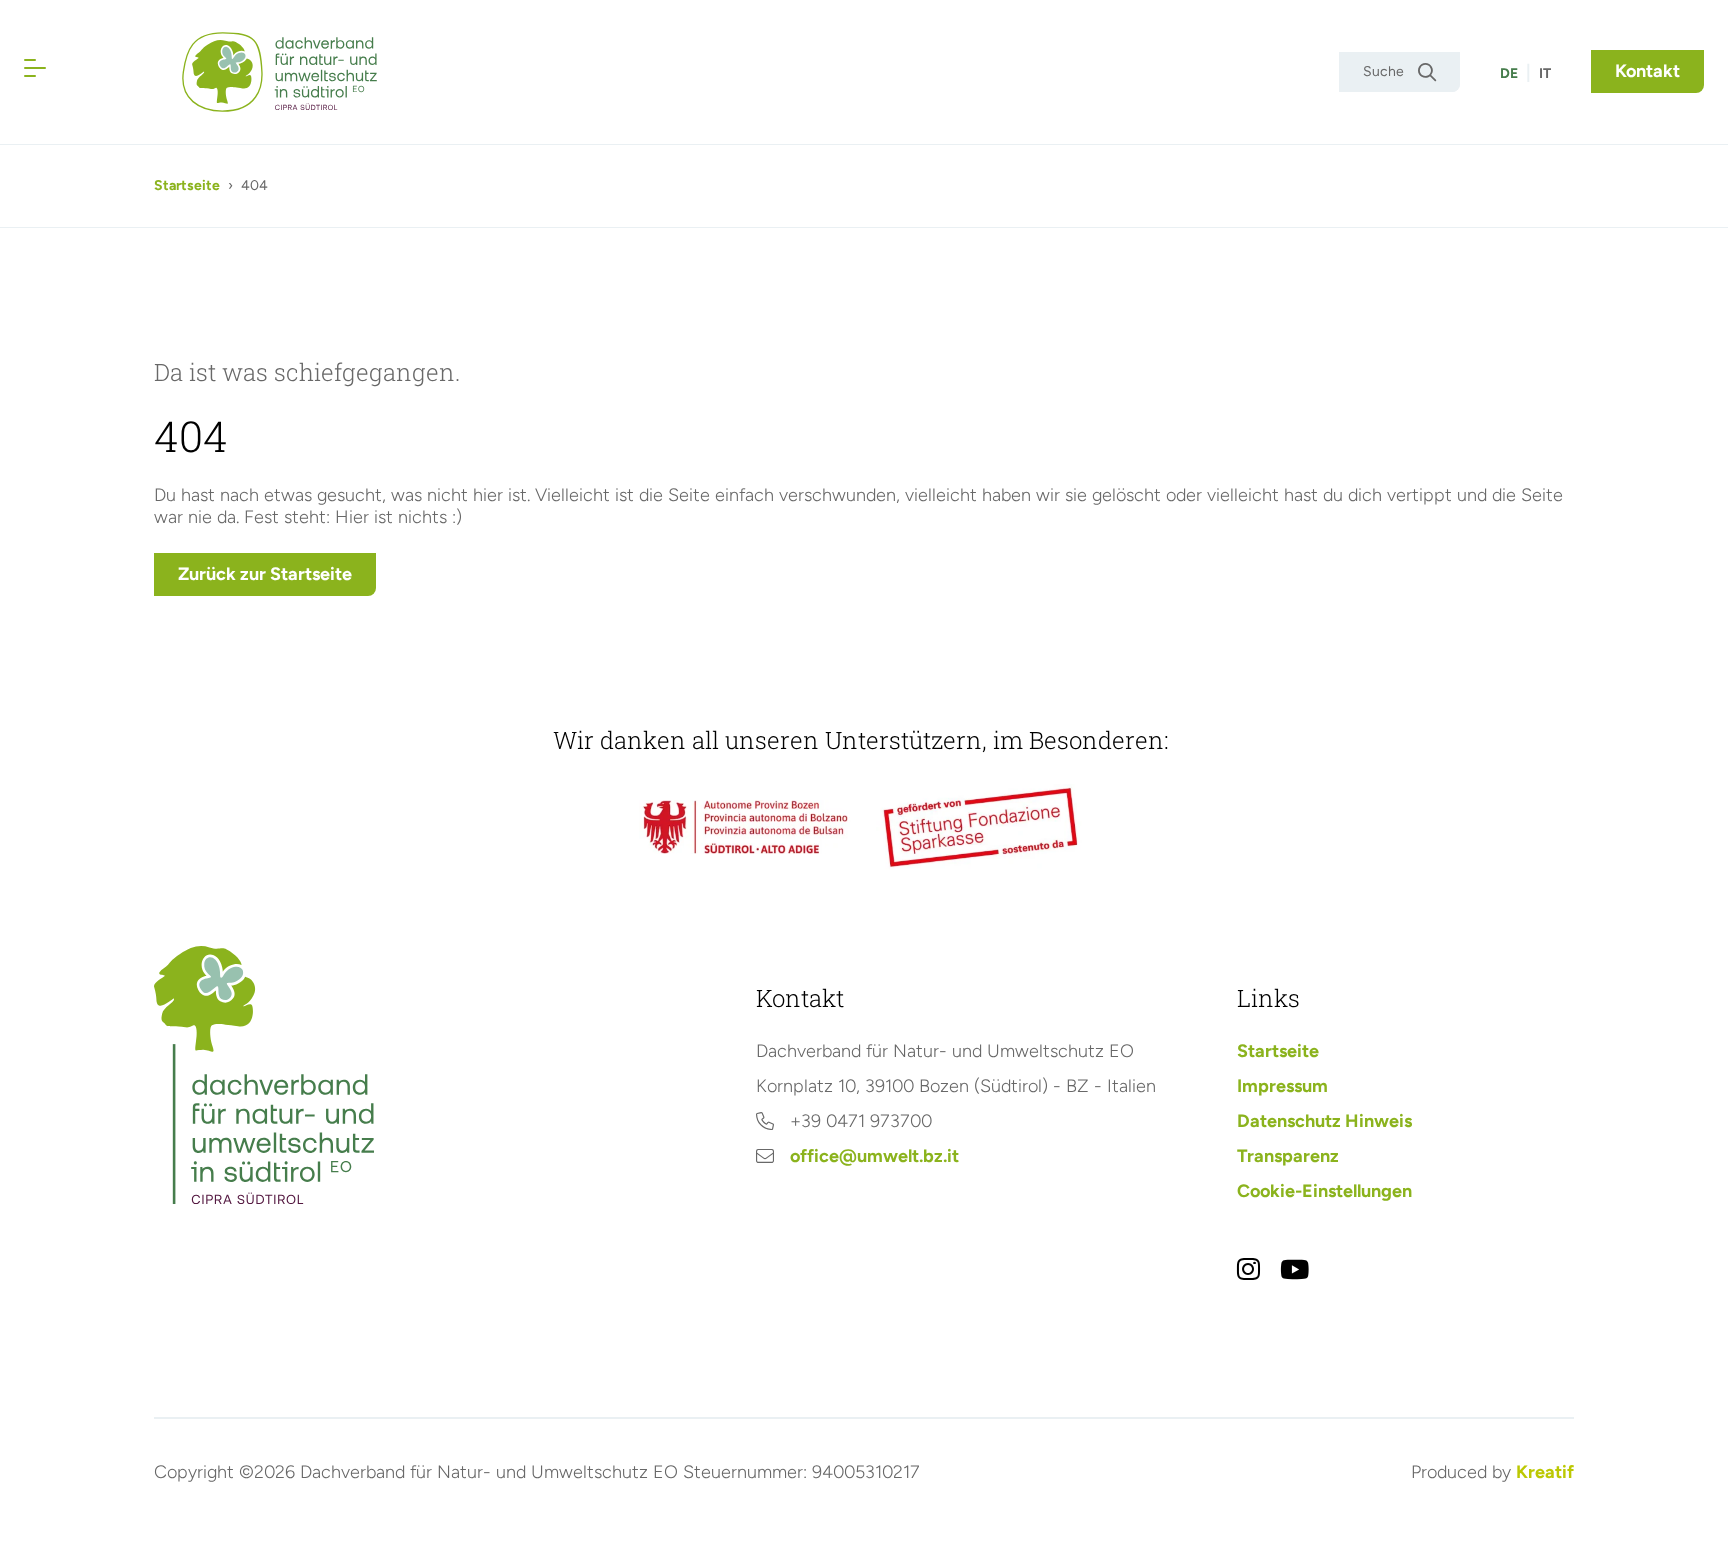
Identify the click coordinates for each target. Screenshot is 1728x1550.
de (1509, 73)
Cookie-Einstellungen (1324, 1191)
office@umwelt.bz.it (874, 1156)
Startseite (187, 185)
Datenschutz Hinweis (1324, 1121)
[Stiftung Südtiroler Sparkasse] (982, 827)
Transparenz (1288, 1156)
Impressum (1282, 1086)
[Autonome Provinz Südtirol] (745, 826)
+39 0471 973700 (861, 1121)
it (1545, 73)
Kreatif (1545, 1472)
